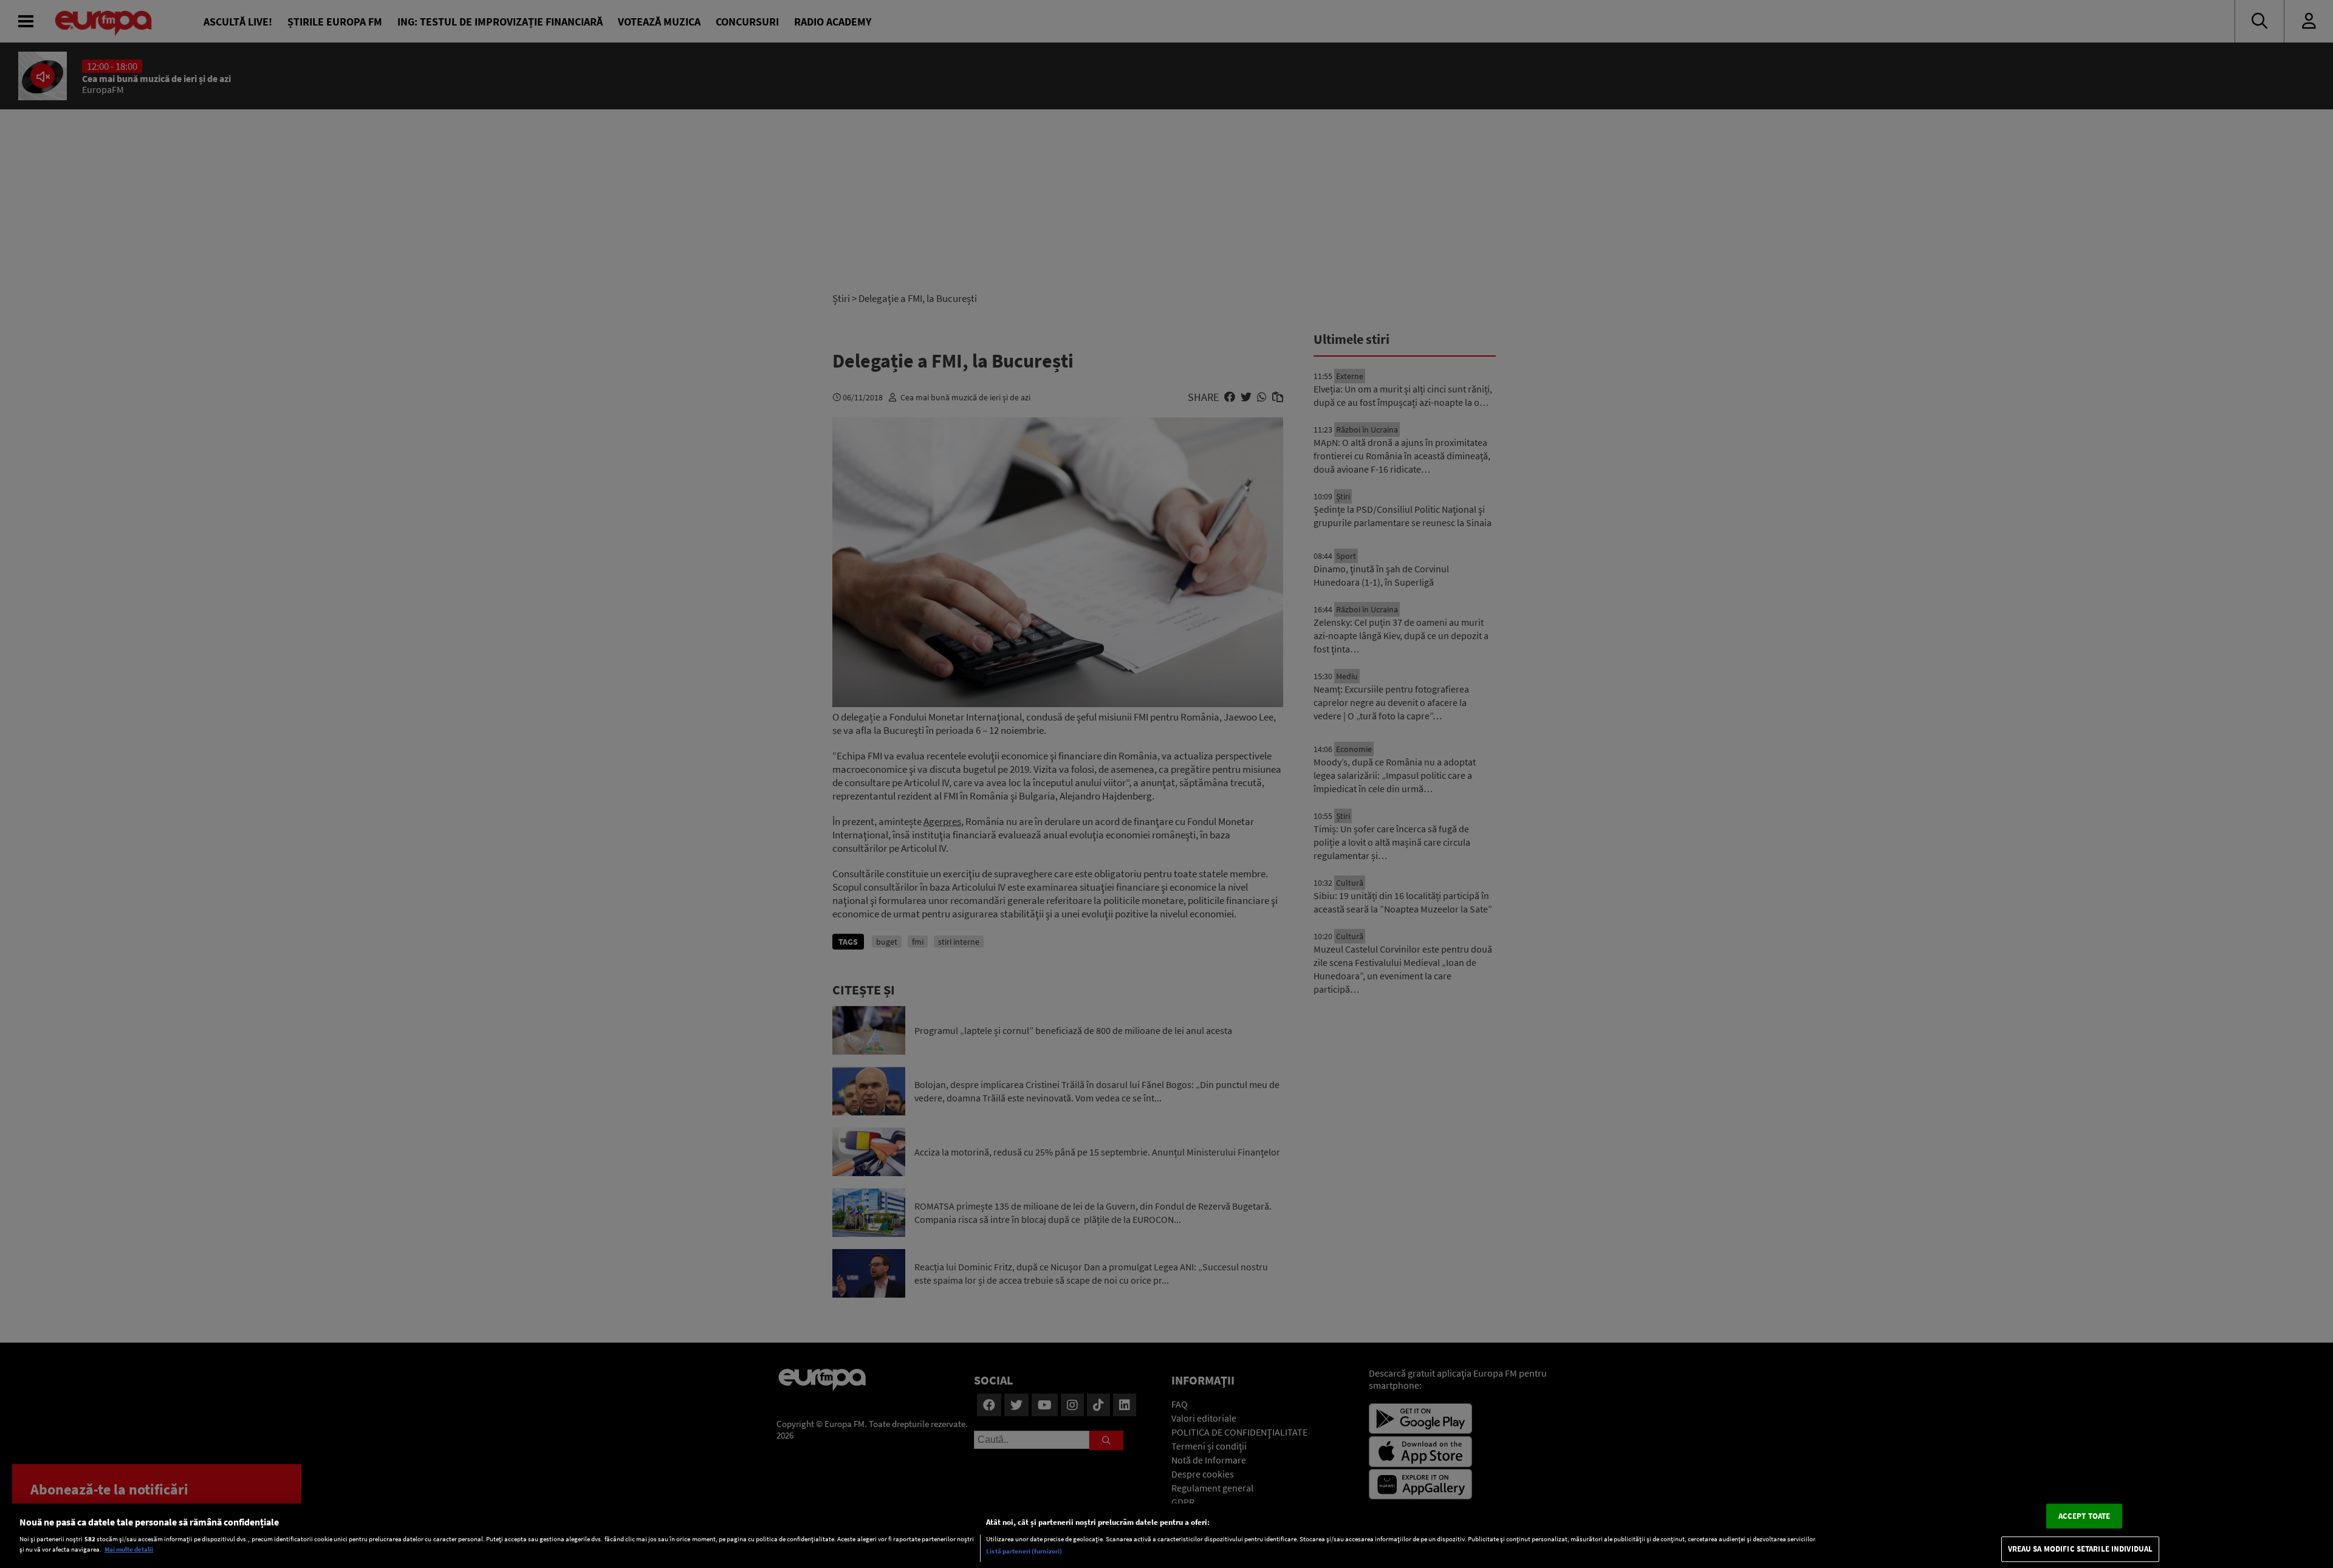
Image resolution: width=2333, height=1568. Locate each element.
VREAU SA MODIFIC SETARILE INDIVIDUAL (2081, 1549)
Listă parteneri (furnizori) (1024, 1551)
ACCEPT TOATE (2085, 1516)
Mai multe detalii (129, 1550)
